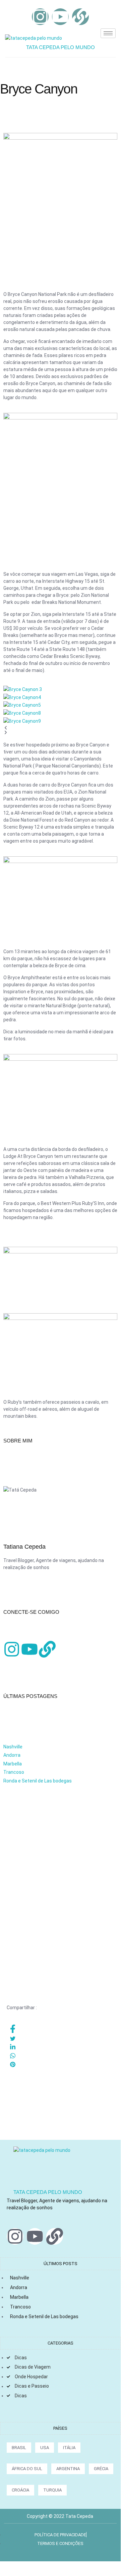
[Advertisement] (60, 1851)
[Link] (80, 17)
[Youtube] (60, 17)
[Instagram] (40, 17)
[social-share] (62, 2029)
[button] (60, 728)
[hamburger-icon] (108, 33)
